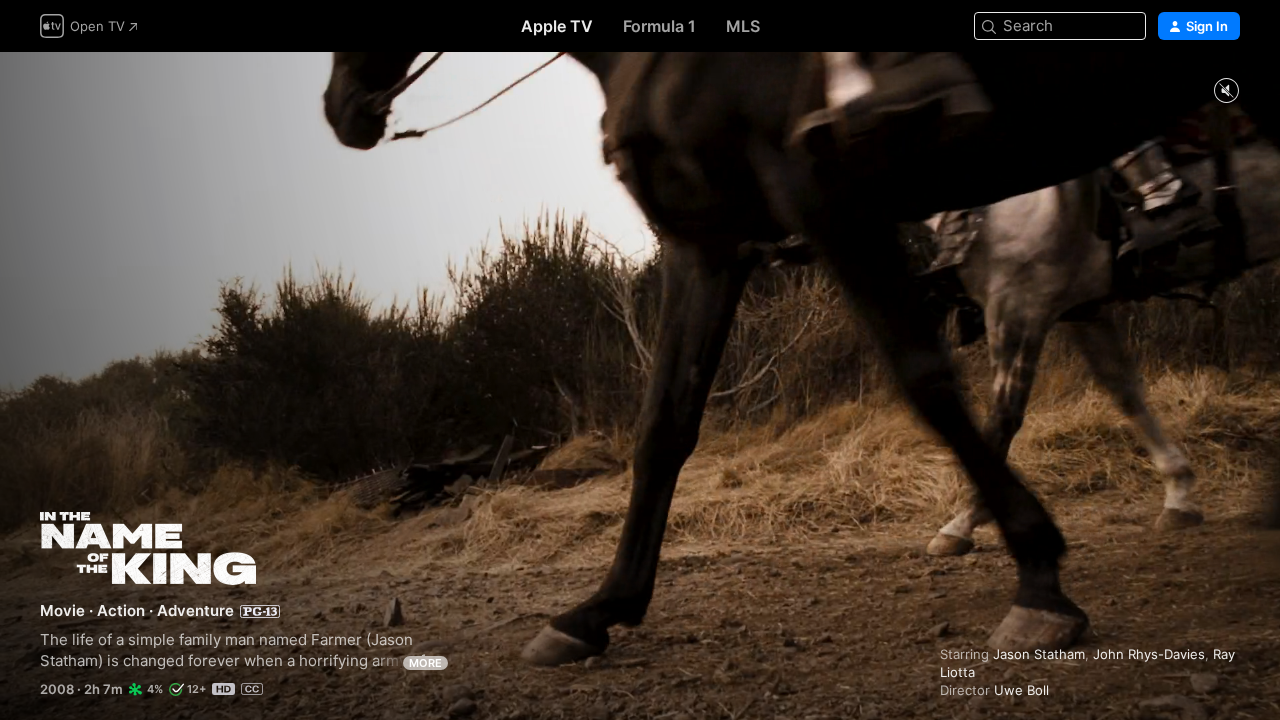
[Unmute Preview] (1226, 91)
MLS (743, 26)
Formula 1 (659, 26)
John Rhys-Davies (1149, 654)
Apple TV (557, 26)
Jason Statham (1039, 654)
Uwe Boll (1021, 690)
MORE (425, 663)
